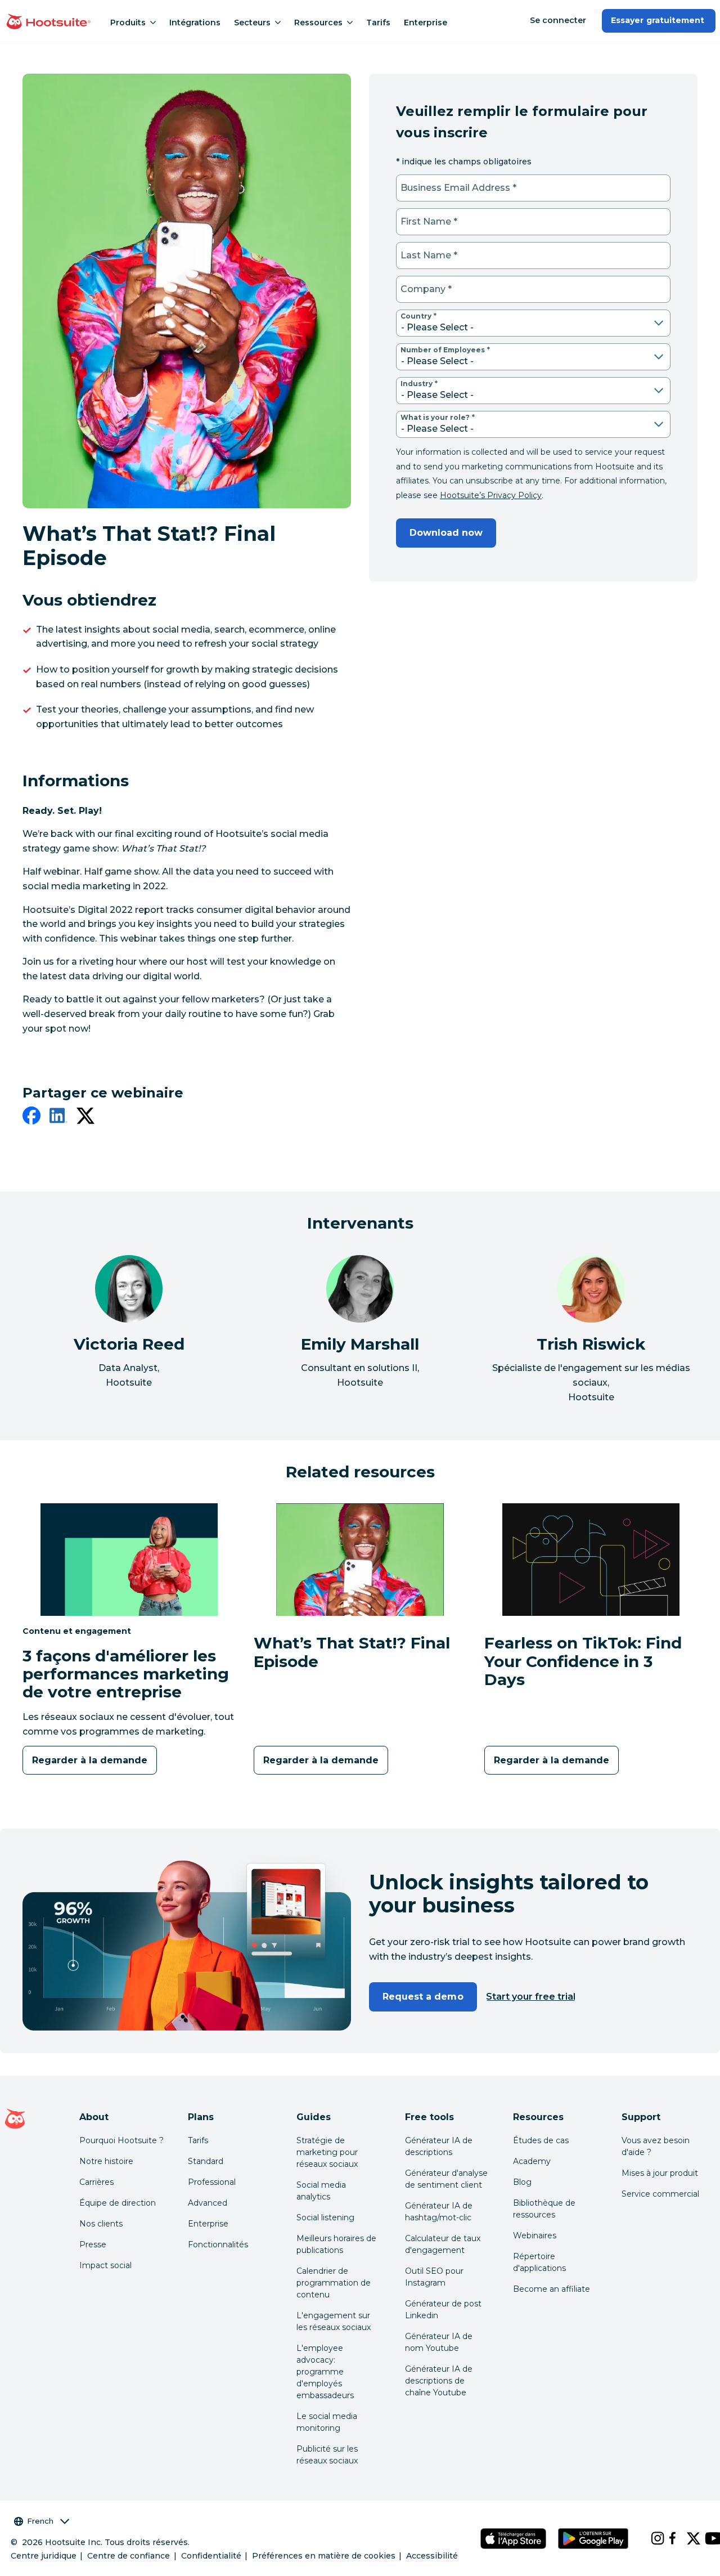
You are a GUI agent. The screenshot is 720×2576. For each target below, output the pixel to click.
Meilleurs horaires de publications (336, 2244)
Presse (93, 2245)
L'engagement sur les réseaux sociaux (334, 2321)
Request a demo (423, 1997)
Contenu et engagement (77, 1631)
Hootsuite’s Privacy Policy (491, 495)
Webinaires (535, 2235)
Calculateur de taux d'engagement (443, 2244)
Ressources (318, 23)
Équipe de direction (118, 2203)
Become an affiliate (552, 2289)
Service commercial (660, 2194)
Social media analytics (321, 2191)
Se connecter (558, 20)
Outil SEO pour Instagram (434, 2277)
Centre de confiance (129, 2556)
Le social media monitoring (327, 2422)
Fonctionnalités (218, 2245)
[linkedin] (58, 1118)
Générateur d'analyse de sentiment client (446, 2179)
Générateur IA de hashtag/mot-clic (439, 2212)
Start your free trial (531, 1997)
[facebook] (31, 1118)
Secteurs (252, 23)
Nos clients (101, 2224)
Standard (206, 2161)
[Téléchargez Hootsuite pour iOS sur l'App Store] (513, 2539)
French (40, 2521)
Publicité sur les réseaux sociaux (327, 2455)
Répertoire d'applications (539, 2262)
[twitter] (85, 1118)
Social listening (325, 2217)
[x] (687, 2538)
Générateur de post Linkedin (443, 2310)
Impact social (105, 2265)
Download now (446, 533)
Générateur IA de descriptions (439, 2146)
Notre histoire (106, 2161)
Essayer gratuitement (659, 20)
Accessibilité (432, 2556)
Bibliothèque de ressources (544, 2209)
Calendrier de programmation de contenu (334, 2283)
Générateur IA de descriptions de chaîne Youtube (439, 2381)
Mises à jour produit (660, 2173)
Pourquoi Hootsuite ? (121, 2140)
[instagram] (651, 2538)
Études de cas (541, 2140)
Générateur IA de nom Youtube (439, 2342)
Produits (128, 23)
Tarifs (378, 23)
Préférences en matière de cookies (324, 2556)
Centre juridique (44, 2556)
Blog (522, 2182)
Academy (532, 2161)
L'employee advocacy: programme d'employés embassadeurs (325, 2372)
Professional (212, 2182)
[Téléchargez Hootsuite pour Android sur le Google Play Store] (593, 2539)
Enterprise (426, 23)
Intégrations (195, 23)
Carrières (96, 2182)
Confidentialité (211, 2556)
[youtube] (705, 2538)
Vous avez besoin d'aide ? (656, 2146)
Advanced (208, 2203)
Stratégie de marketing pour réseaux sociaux (327, 2152)
